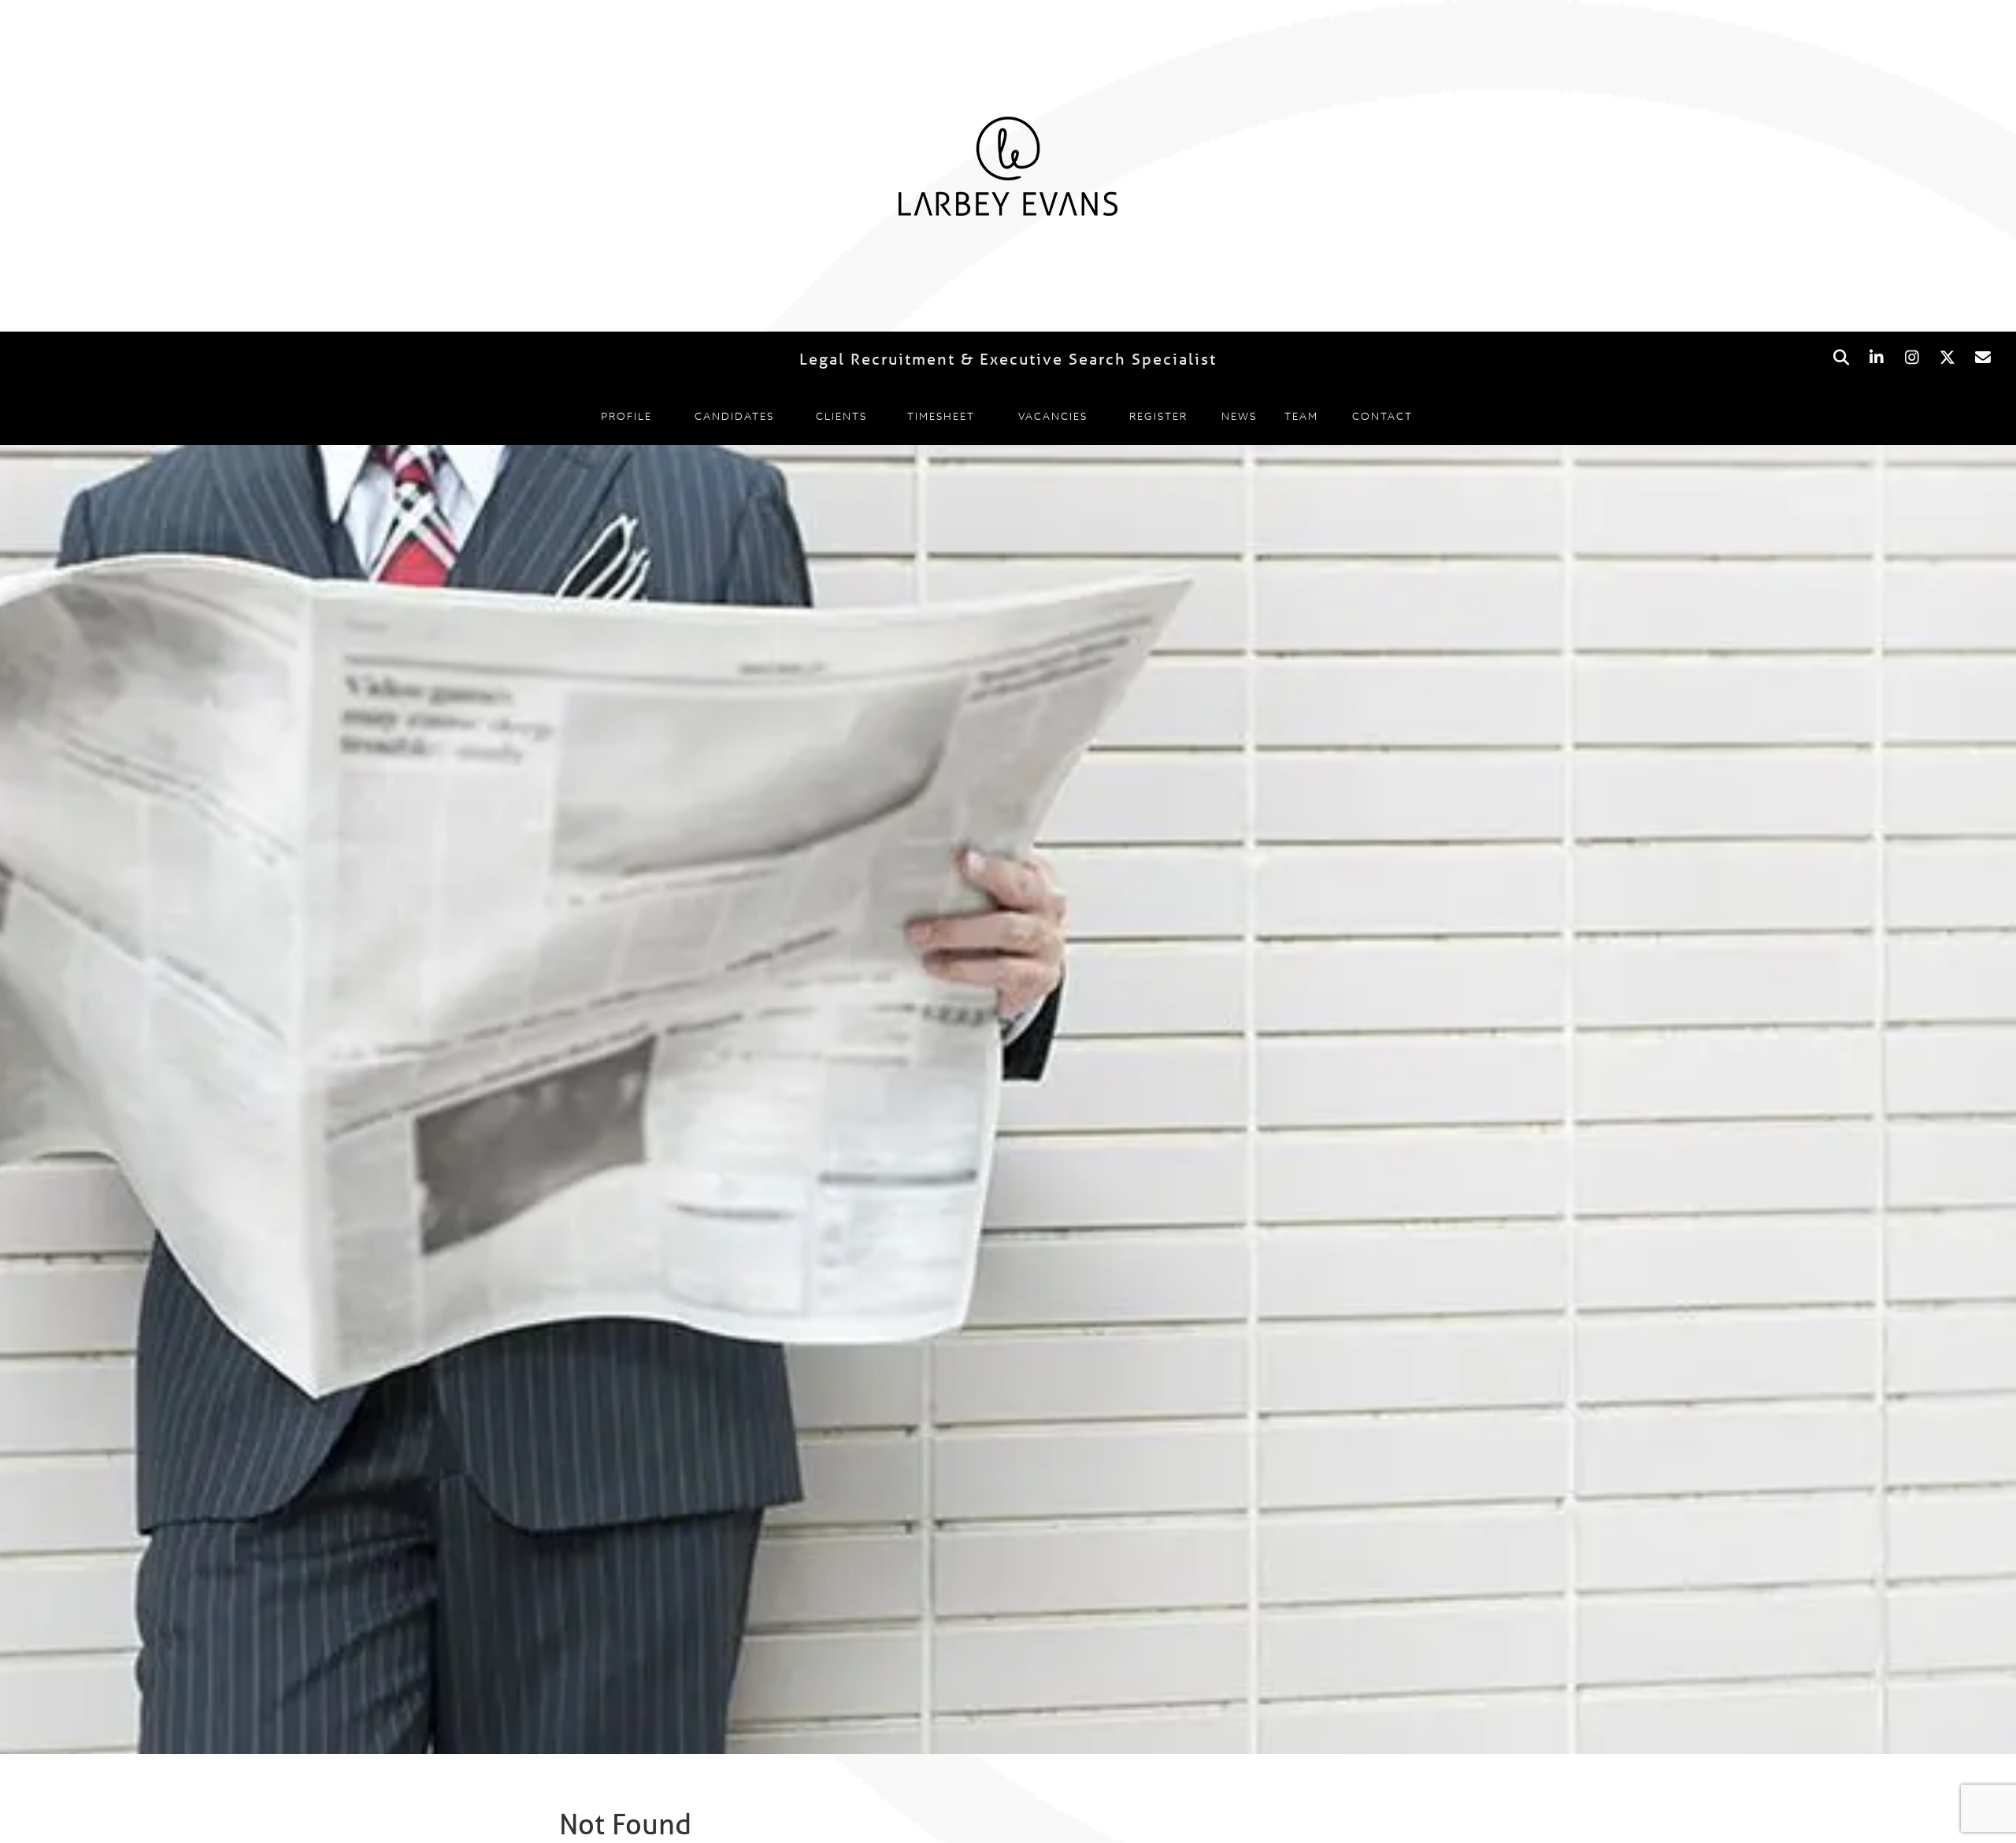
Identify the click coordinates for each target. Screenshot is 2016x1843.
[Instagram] (1912, 358)
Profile (626, 416)
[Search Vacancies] (1841, 358)
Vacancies (1053, 416)
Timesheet (941, 416)
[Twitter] (1947, 358)
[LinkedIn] (1876, 358)
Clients (841, 416)
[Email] (1983, 358)
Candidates (734, 416)
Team (1301, 416)
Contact (1382, 416)
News (1239, 416)
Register (1158, 416)
